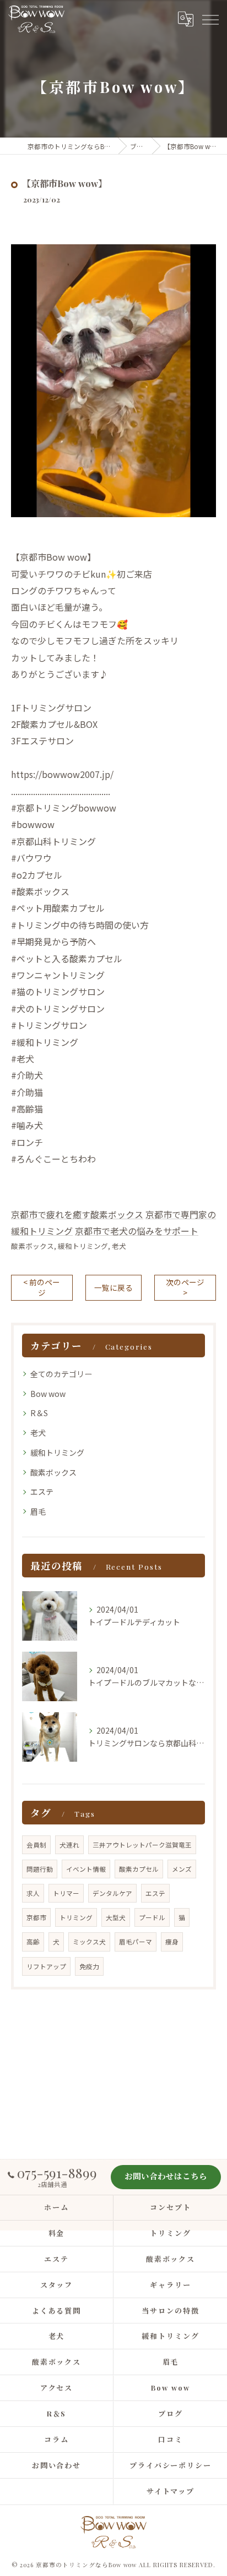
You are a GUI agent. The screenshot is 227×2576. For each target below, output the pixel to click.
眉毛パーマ (136, 1942)
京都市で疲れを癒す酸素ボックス (77, 1214)
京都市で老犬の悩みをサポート (137, 1231)
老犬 (119, 1246)
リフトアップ (46, 1966)
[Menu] (210, 19)
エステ (42, 1492)
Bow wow (48, 1394)
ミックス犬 (89, 1942)
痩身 (172, 1942)
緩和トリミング (83, 1246)
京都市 (36, 1917)
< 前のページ (42, 1287)
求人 (33, 1893)
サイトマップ (171, 2491)
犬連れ (69, 1845)
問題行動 (40, 1869)
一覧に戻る (113, 1287)
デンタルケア (112, 1893)
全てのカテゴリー (61, 1374)
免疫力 (89, 1966)
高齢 (33, 1942)
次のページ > (185, 1287)
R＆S (39, 1413)
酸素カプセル (139, 1869)
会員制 (36, 1845)
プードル (152, 1917)
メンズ (182, 1869)
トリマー (66, 1893)
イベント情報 (86, 1869)
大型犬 (116, 1917)
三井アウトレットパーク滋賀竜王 (142, 1845)
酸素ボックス (33, 1246)
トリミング (76, 1917)
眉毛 (38, 1511)
